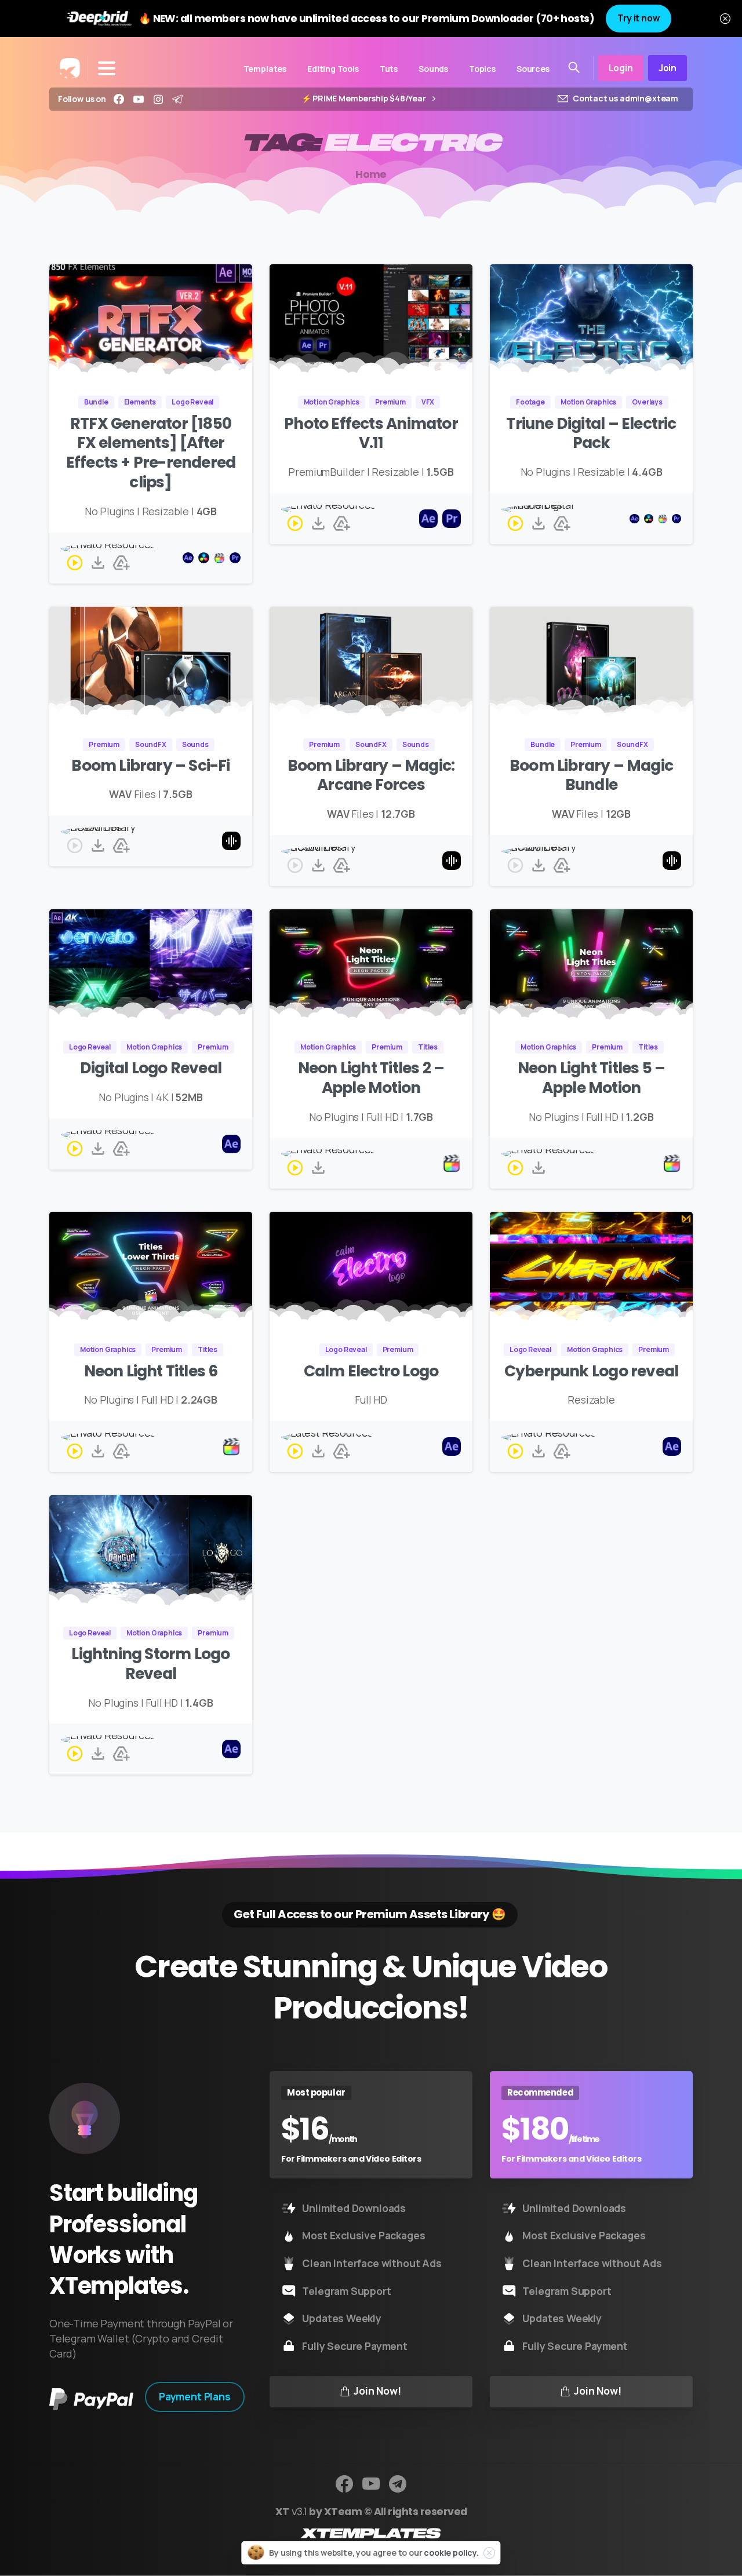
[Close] (725, 19)
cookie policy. (451, 2553)
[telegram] (177, 99)
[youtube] (139, 99)
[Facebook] (119, 99)
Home (371, 174)
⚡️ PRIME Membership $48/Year (365, 99)
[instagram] (158, 99)
